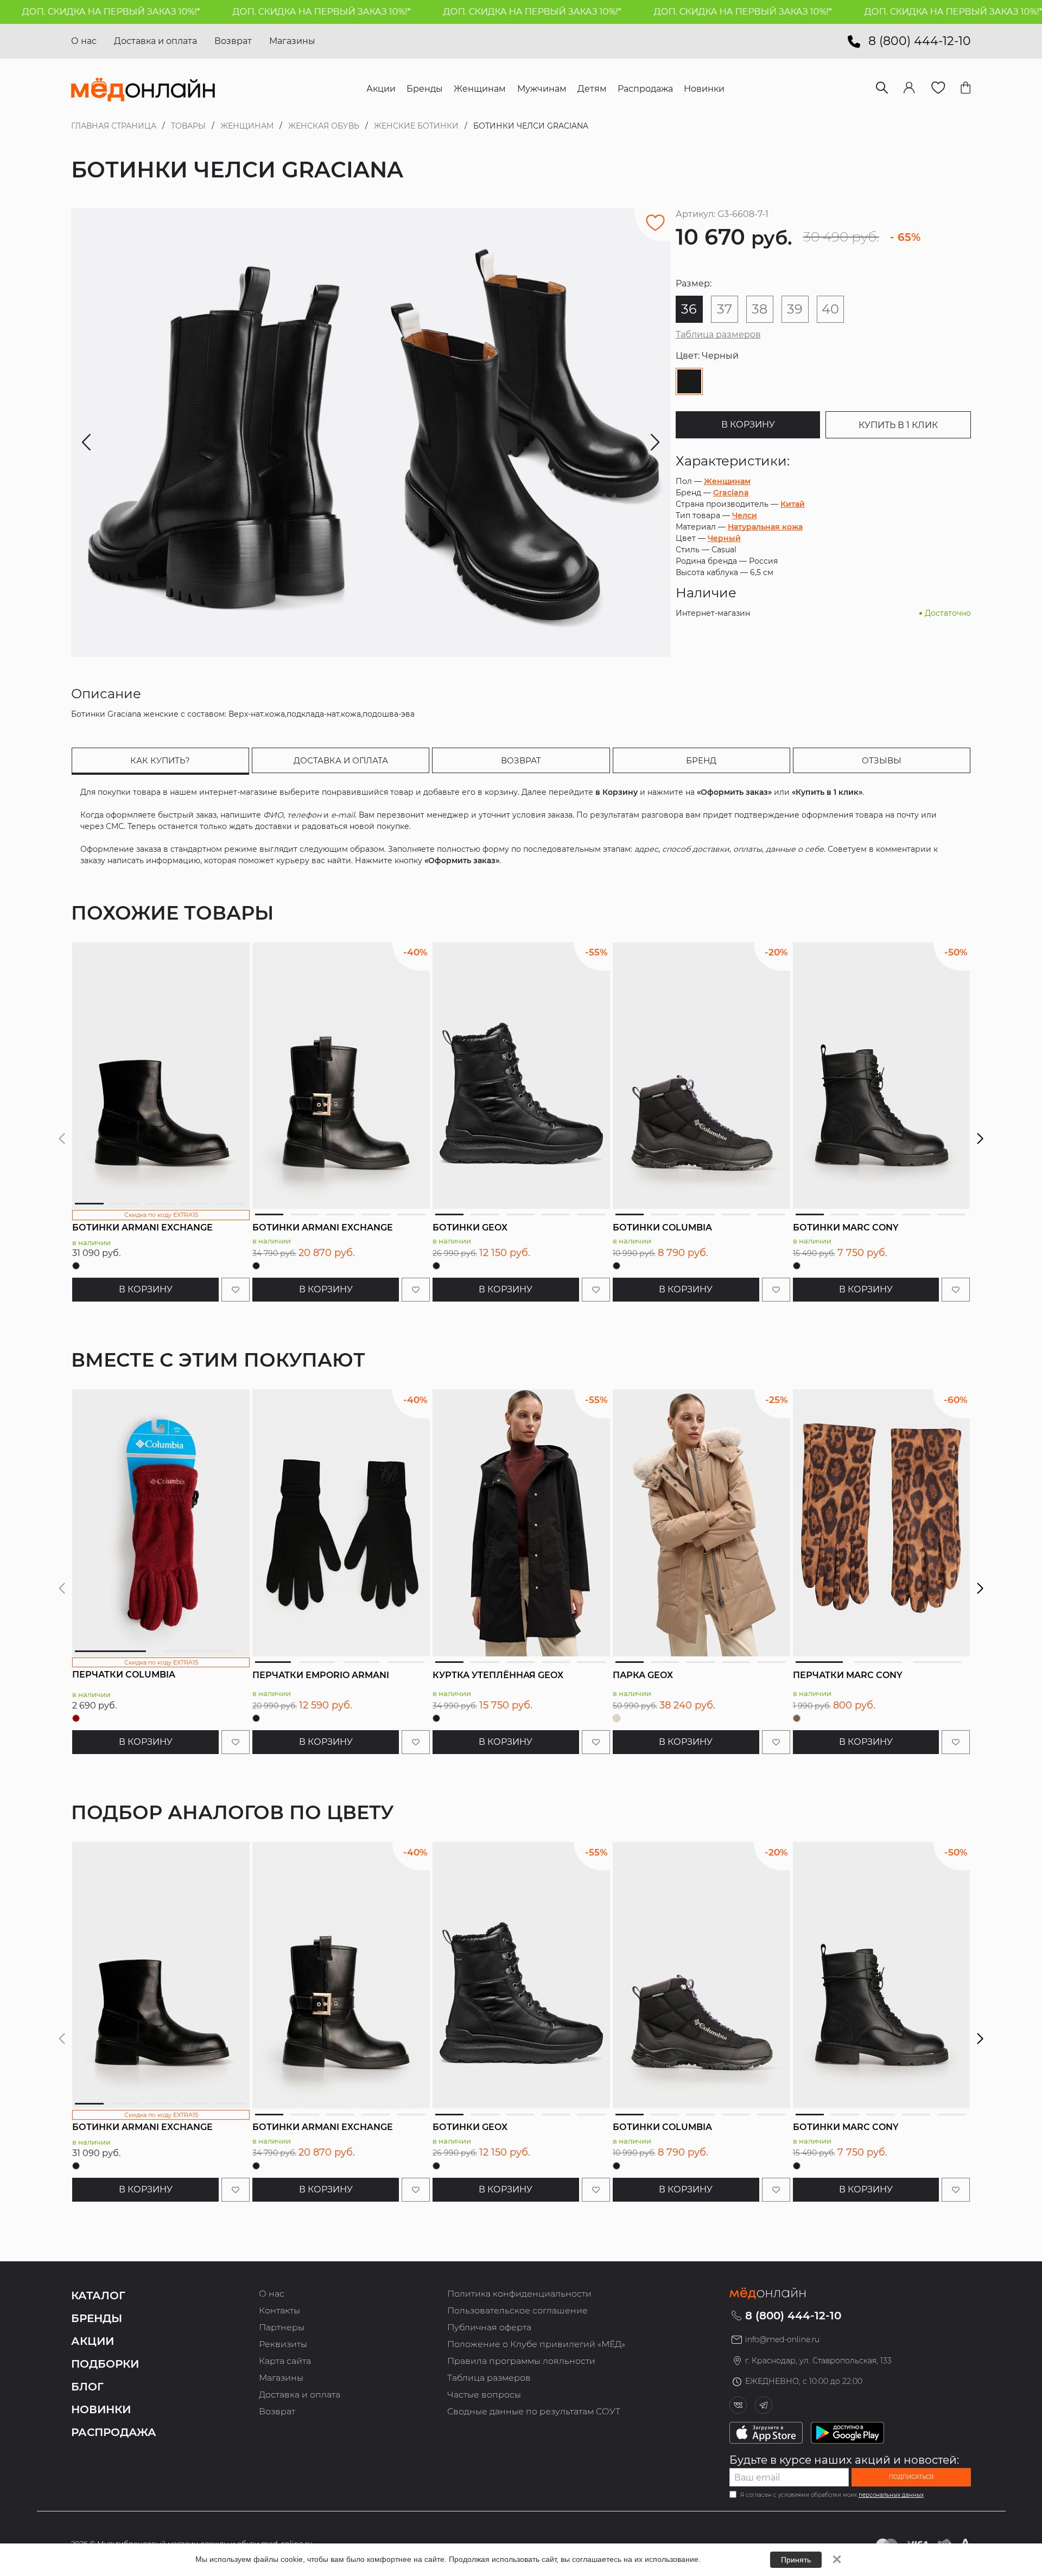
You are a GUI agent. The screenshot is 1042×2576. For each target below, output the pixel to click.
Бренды (97, 2318)
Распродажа (114, 2432)
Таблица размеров (718, 334)
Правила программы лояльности (521, 2361)
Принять (796, 2560)
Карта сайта (285, 2361)
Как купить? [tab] (160, 760)
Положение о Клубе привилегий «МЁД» (536, 2344)
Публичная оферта (489, 2327)
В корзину (748, 425)
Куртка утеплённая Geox (498, 1675)
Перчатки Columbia (124, 1675)
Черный (724, 538)
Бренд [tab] (701, 760)
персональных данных (891, 2495)
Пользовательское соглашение (517, 2310)
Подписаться (911, 2477)
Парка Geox (643, 1675)
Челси (745, 515)
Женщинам (247, 126)
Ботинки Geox (470, 1228)
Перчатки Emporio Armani (321, 1675)
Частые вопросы (484, 2395)
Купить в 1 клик (898, 425)
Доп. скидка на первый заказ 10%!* (254, 12)
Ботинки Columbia (662, 1228)
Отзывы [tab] (882, 760)
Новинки (101, 2409)
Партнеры (282, 2327)
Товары (188, 126)
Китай (793, 504)
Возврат (233, 41)
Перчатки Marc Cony (848, 1675)
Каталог (98, 2296)
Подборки (105, 2364)
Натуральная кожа (765, 527)
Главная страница (114, 126)
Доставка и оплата (155, 41)
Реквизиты (283, 2344)
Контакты (279, 2310)
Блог (87, 2387)
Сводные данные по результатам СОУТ (534, 2411)
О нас (84, 41)
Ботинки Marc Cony (846, 1228)
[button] (980, 1139)
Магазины (292, 41)
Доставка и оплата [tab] (341, 760)
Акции (93, 2341)
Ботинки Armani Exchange (142, 1228)
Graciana (731, 493)
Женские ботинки (416, 126)
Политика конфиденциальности (519, 2294)
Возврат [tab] (521, 760)
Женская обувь (324, 126)
